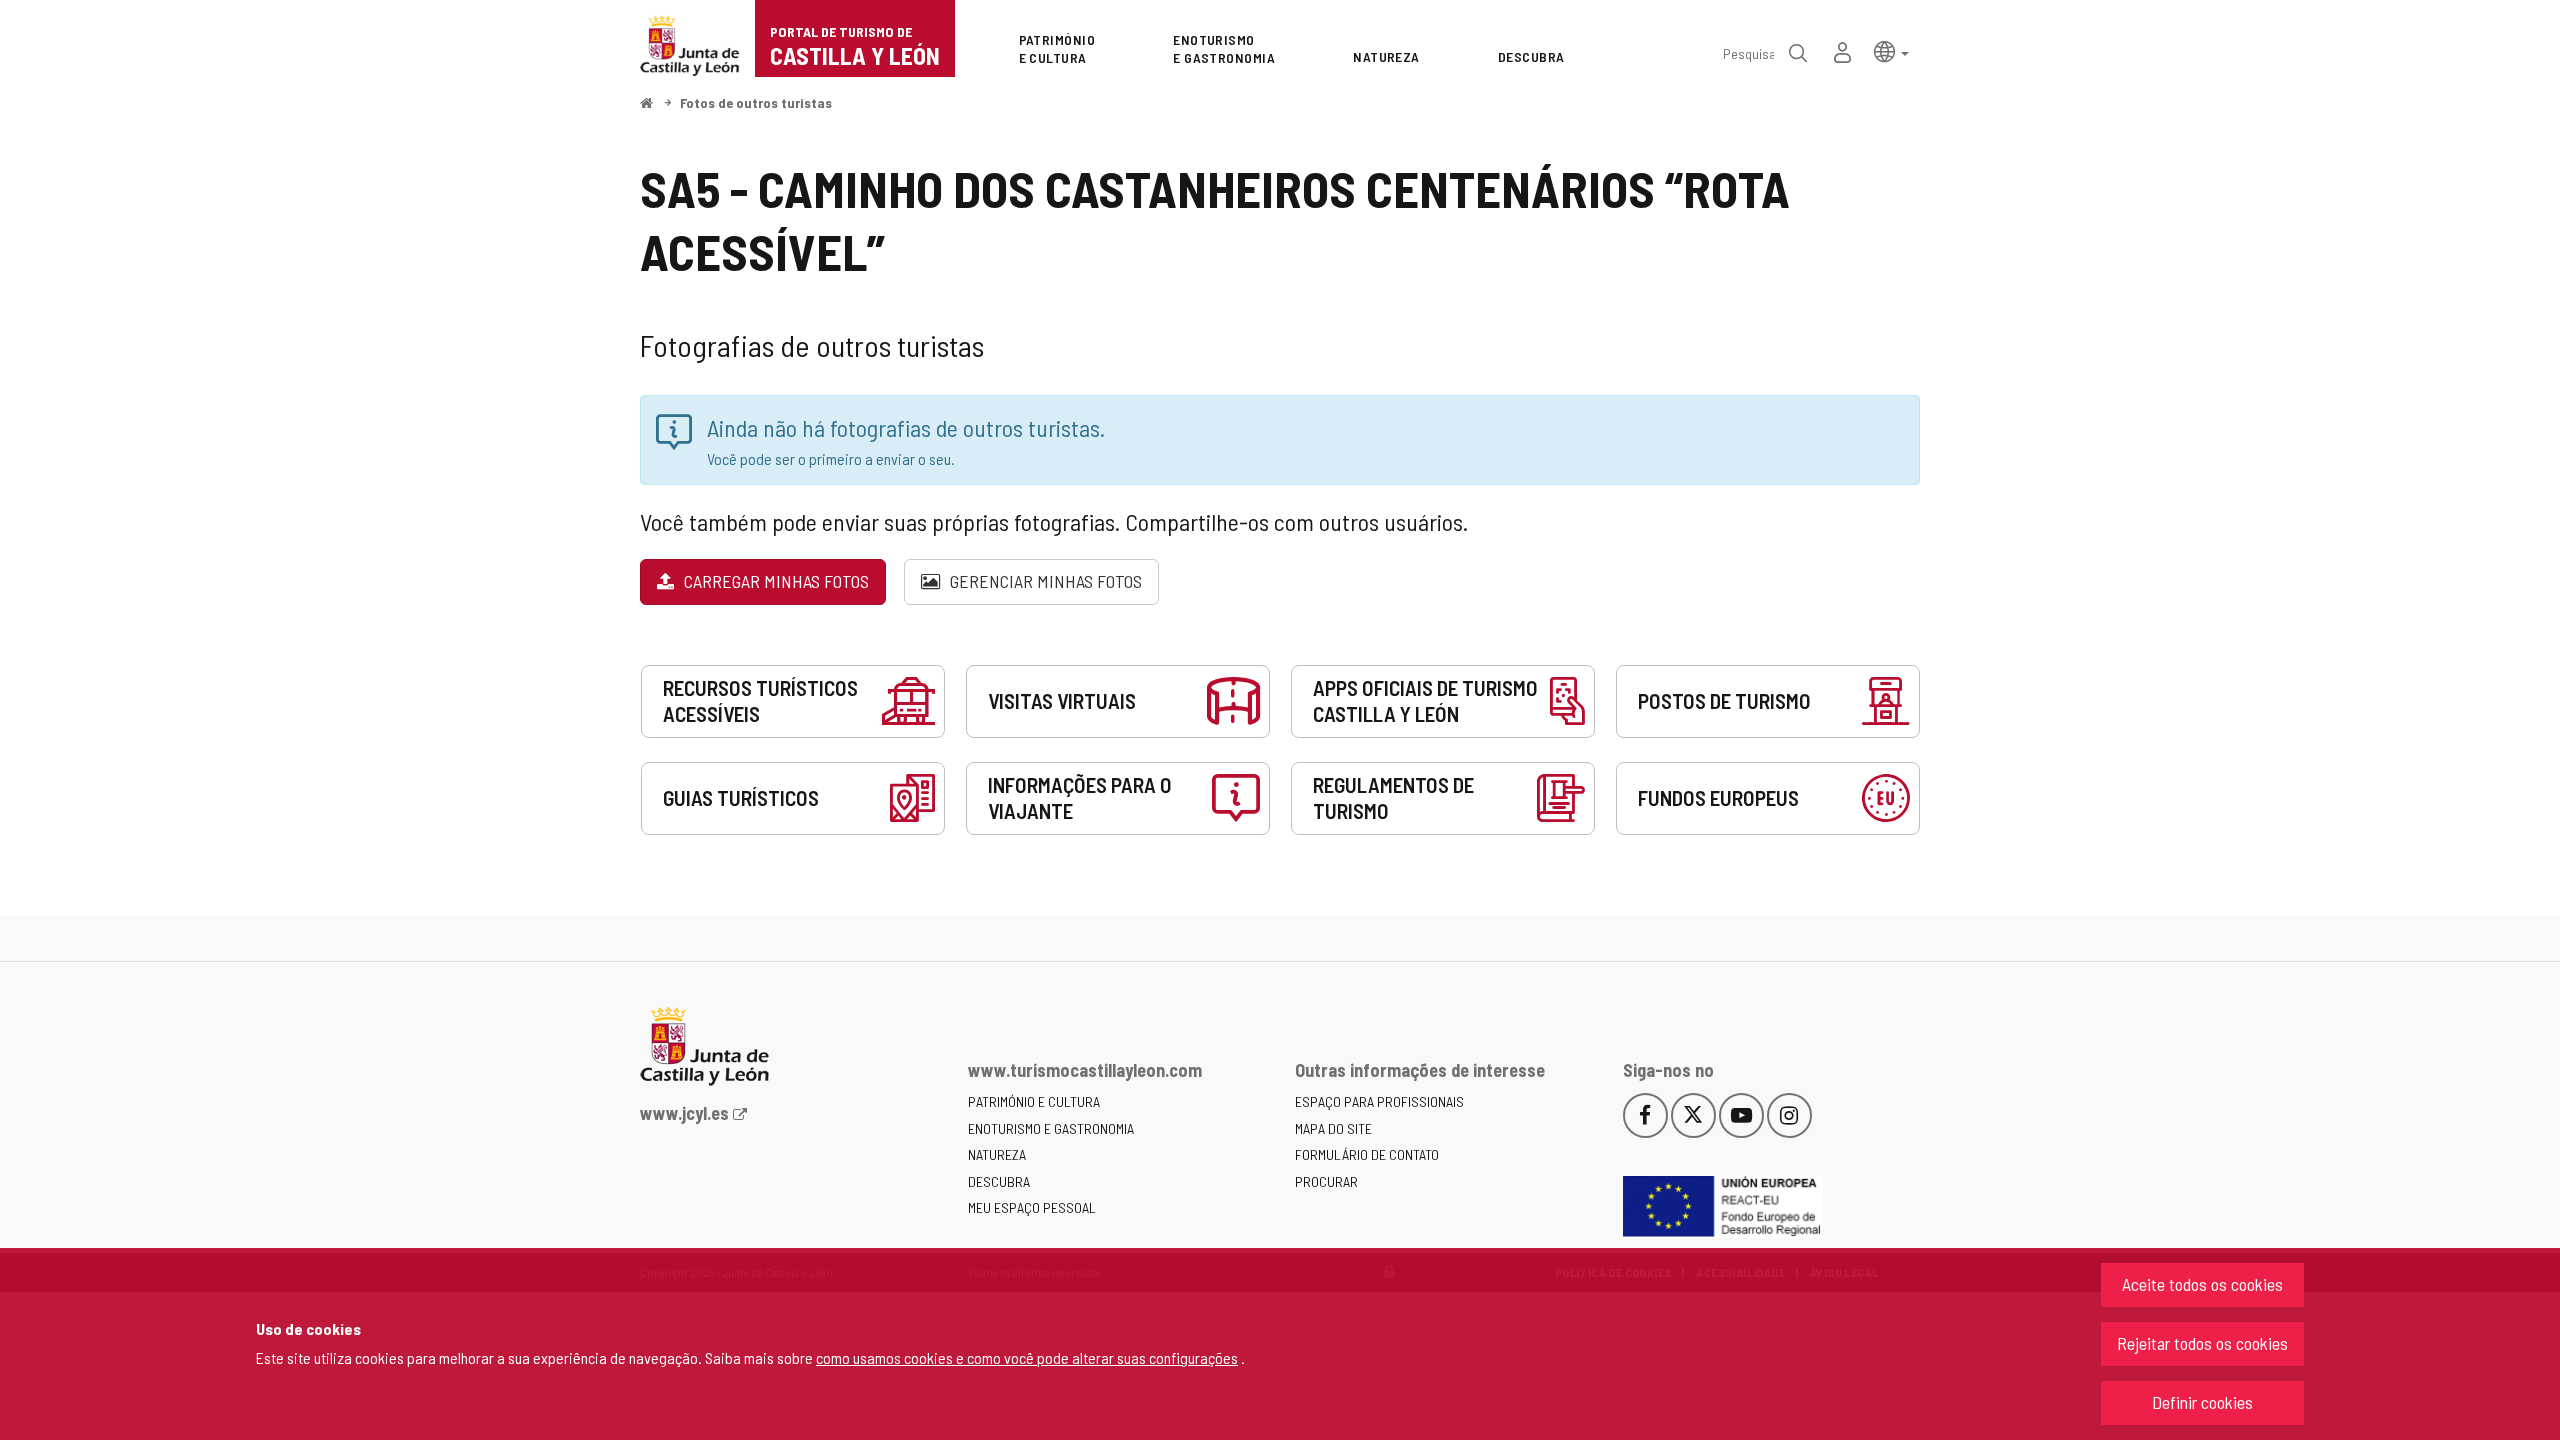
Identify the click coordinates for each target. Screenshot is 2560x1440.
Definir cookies (2202, 1402)
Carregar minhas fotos (774, 581)
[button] (1891, 50)
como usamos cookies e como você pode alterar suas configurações (1027, 1357)
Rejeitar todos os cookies (2202, 1343)
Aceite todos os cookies (2202, 1284)
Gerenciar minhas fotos (1044, 581)
